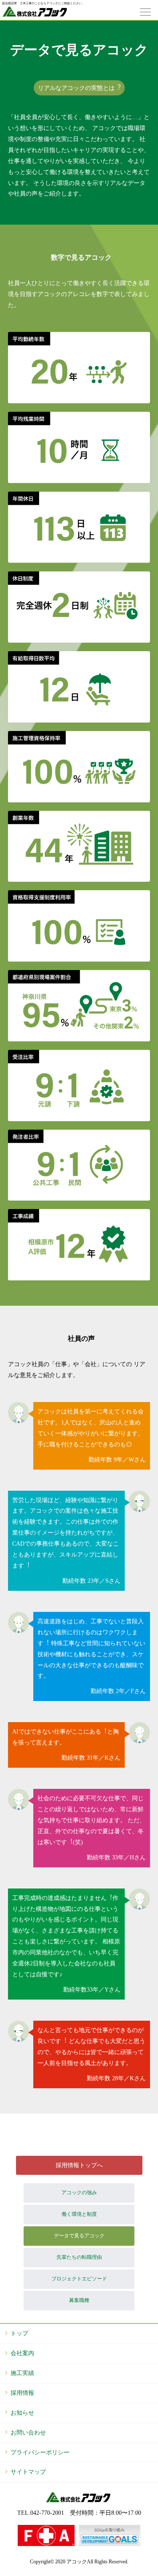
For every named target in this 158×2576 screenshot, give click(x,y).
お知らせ (22, 2413)
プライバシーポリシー (40, 2452)
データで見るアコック (79, 2236)
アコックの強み (79, 2193)
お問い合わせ (28, 2432)
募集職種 (79, 2300)
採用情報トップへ (79, 2165)
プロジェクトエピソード (79, 2279)
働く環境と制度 (79, 2214)
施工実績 (22, 2373)
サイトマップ (28, 2472)
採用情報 (22, 2393)
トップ (19, 2333)
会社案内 (22, 2353)
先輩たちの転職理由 (79, 2257)
